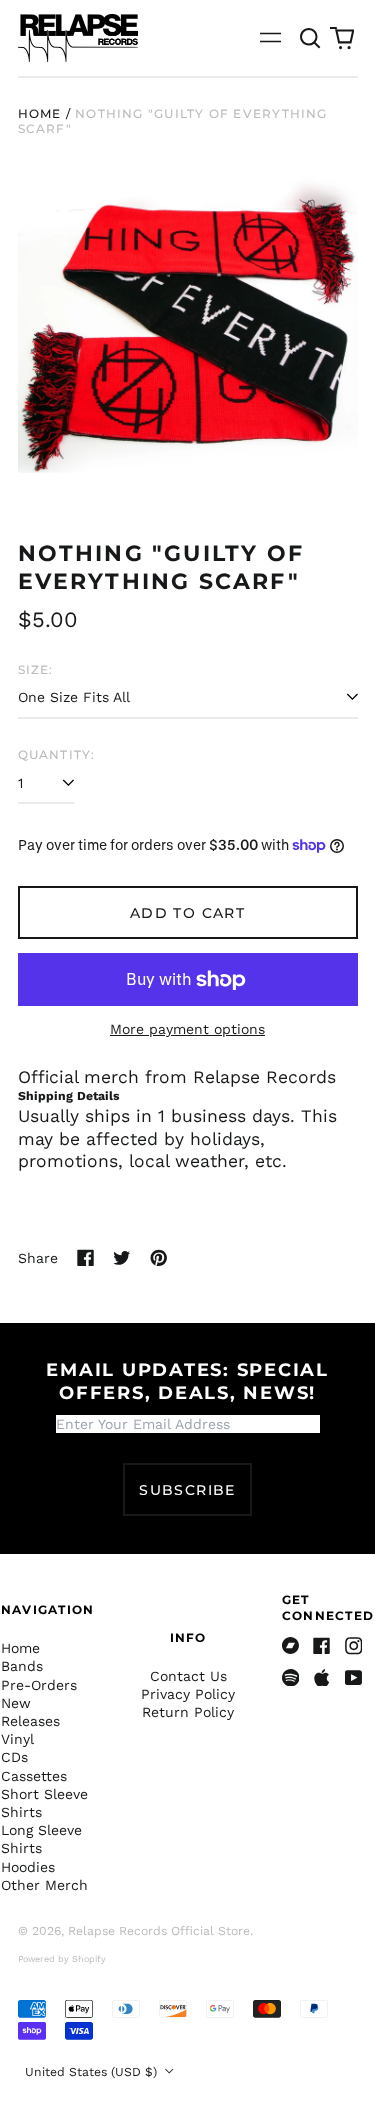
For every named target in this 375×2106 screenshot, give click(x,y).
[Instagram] (354, 1646)
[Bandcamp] (291, 1646)
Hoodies (28, 1867)
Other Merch (44, 1885)
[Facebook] (322, 1646)
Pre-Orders (39, 1685)
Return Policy (188, 1712)
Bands (22, 1666)
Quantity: (57, 754)
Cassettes (34, 1776)
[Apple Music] (322, 1678)
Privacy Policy (188, 1694)
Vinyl (17, 1739)
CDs (14, 1757)
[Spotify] (291, 1678)
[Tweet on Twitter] (122, 1258)
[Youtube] (354, 1678)
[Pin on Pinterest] (159, 1258)
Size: (36, 669)
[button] (311, 38)
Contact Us (188, 1676)
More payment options (187, 1029)
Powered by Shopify (62, 1959)
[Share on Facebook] (86, 1258)
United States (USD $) (93, 2072)
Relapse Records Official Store (159, 1931)
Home (40, 113)
